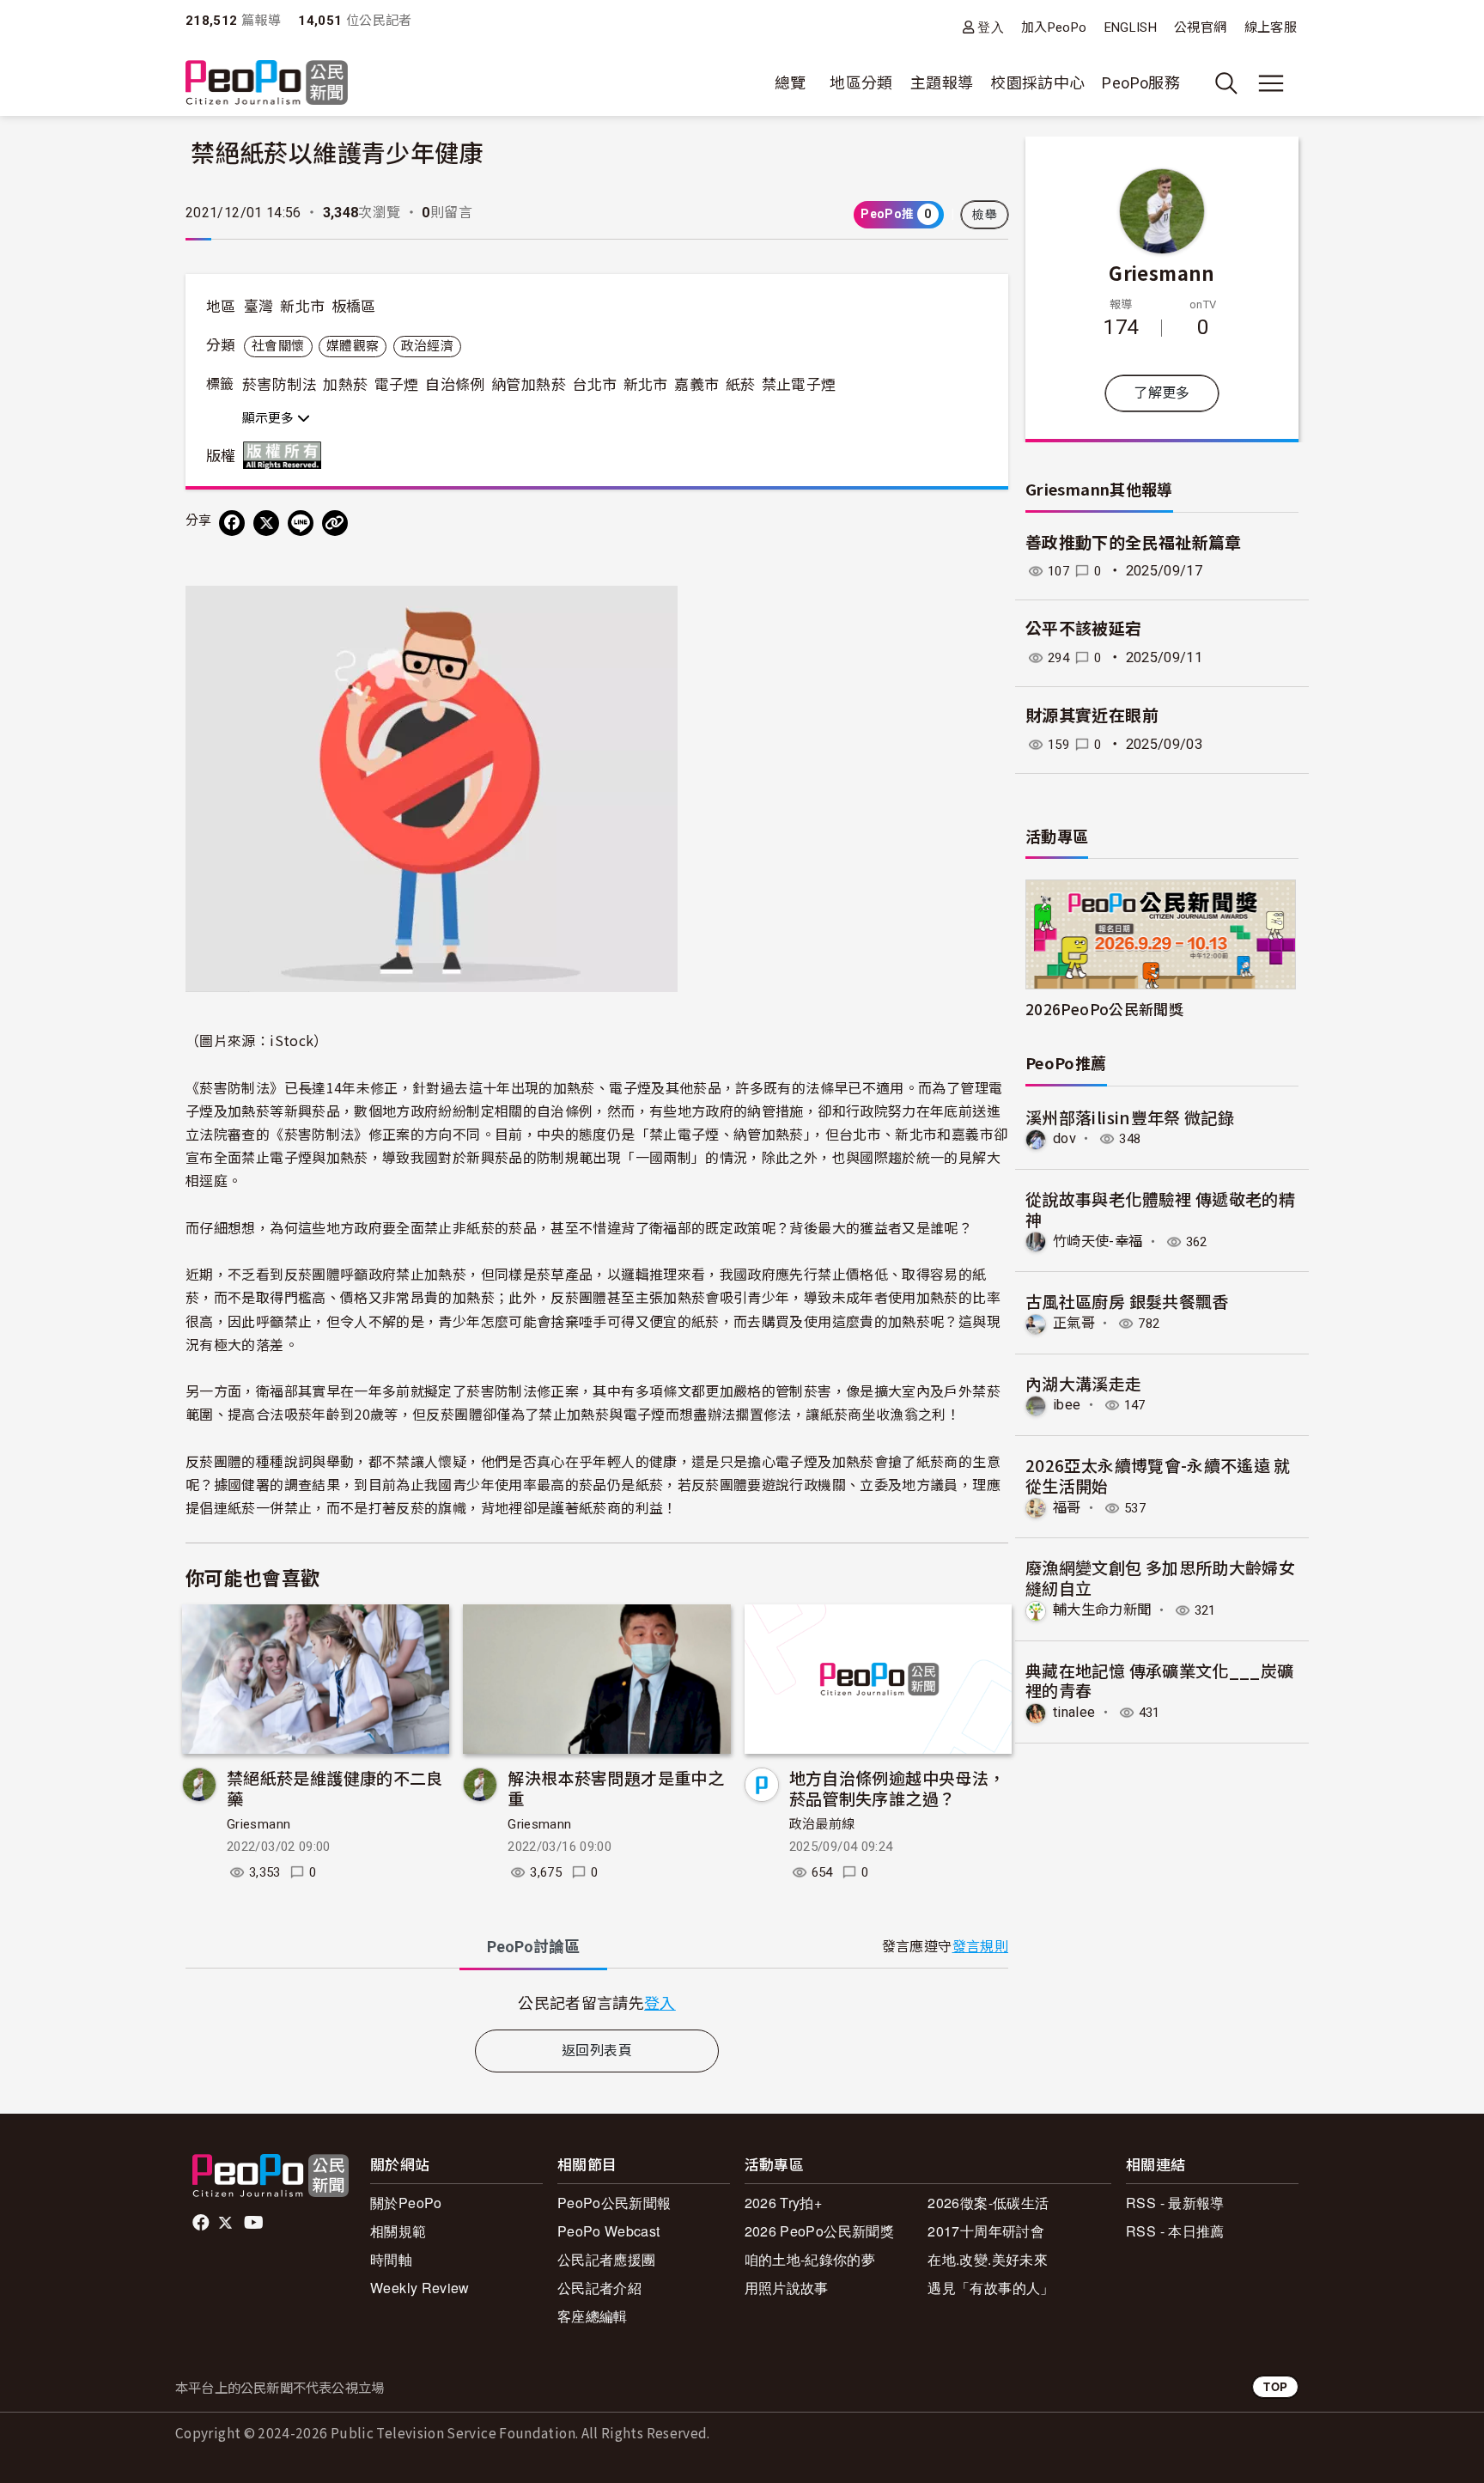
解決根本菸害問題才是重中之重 (616, 1788)
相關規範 (398, 2231)
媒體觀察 (353, 346)
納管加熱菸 (529, 385)
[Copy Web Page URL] (335, 523)
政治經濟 (427, 346)
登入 (991, 27)
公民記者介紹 (599, 2288)
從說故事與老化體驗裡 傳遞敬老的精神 (1160, 1209)
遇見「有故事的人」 (991, 2288)
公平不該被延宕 (1084, 629)
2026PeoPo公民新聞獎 (1104, 1009)
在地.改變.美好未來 (988, 2259)
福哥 (1067, 1508)
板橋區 (354, 307)
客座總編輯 (593, 2316)
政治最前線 (822, 1824)
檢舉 (985, 215)
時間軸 (391, 2259)
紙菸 (741, 385)
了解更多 (1162, 393)
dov (1064, 1138)
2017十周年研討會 (986, 2231)
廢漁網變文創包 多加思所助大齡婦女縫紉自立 (1160, 1577)
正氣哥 (1074, 1323)
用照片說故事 (787, 2288)
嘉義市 (696, 385)
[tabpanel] (597, 2002)
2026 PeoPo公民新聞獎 (819, 2231)
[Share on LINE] (301, 523)
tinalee (1074, 1712)
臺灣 (259, 307)
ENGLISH (1131, 27)
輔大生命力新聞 (1102, 1610)
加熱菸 (345, 385)
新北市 (302, 307)
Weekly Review (420, 2288)
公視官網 (1200, 27)
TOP (1275, 2386)
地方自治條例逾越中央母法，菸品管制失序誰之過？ (897, 1788)
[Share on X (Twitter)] (266, 523)
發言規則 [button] (980, 1947)
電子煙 (397, 385)
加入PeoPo (1054, 27)
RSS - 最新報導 (1175, 2203)
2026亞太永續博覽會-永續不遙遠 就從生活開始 (1158, 1475)
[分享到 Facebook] (232, 523)
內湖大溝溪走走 (1084, 1383)
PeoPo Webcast (609, 2231)
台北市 (594, 385)
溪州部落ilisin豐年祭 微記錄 (1130, 1117)
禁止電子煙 (799, 385)
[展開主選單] (1271, 83)
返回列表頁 (597, 2051)
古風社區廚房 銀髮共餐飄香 (1127, 1301)
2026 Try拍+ (784, 2203)
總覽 (791, 83)
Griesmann (258, 1824)
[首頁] (267, 84)
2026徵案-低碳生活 (988, 2203)
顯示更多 (270, 418)
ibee (1067, 1405)
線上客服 (1271, 27)
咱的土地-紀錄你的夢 (810, 2259)
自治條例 (455, 385)
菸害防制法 (280, 385)
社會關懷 (278, 346)
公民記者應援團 (607, 2259)
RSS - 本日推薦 (1175, 2231)
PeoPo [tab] (533, 1947)
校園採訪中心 (1037, 83)
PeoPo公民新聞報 (614, 2203)
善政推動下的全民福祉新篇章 (1134, 543)
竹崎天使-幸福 (1098, 1241)
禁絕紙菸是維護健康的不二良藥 (335, 1788)
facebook (202, 2223)
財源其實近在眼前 (1092, 716)
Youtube (255, 2223)
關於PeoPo (406, 2203)
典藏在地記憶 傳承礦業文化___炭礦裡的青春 (1159, 1680)
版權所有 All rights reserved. (286, 455)
